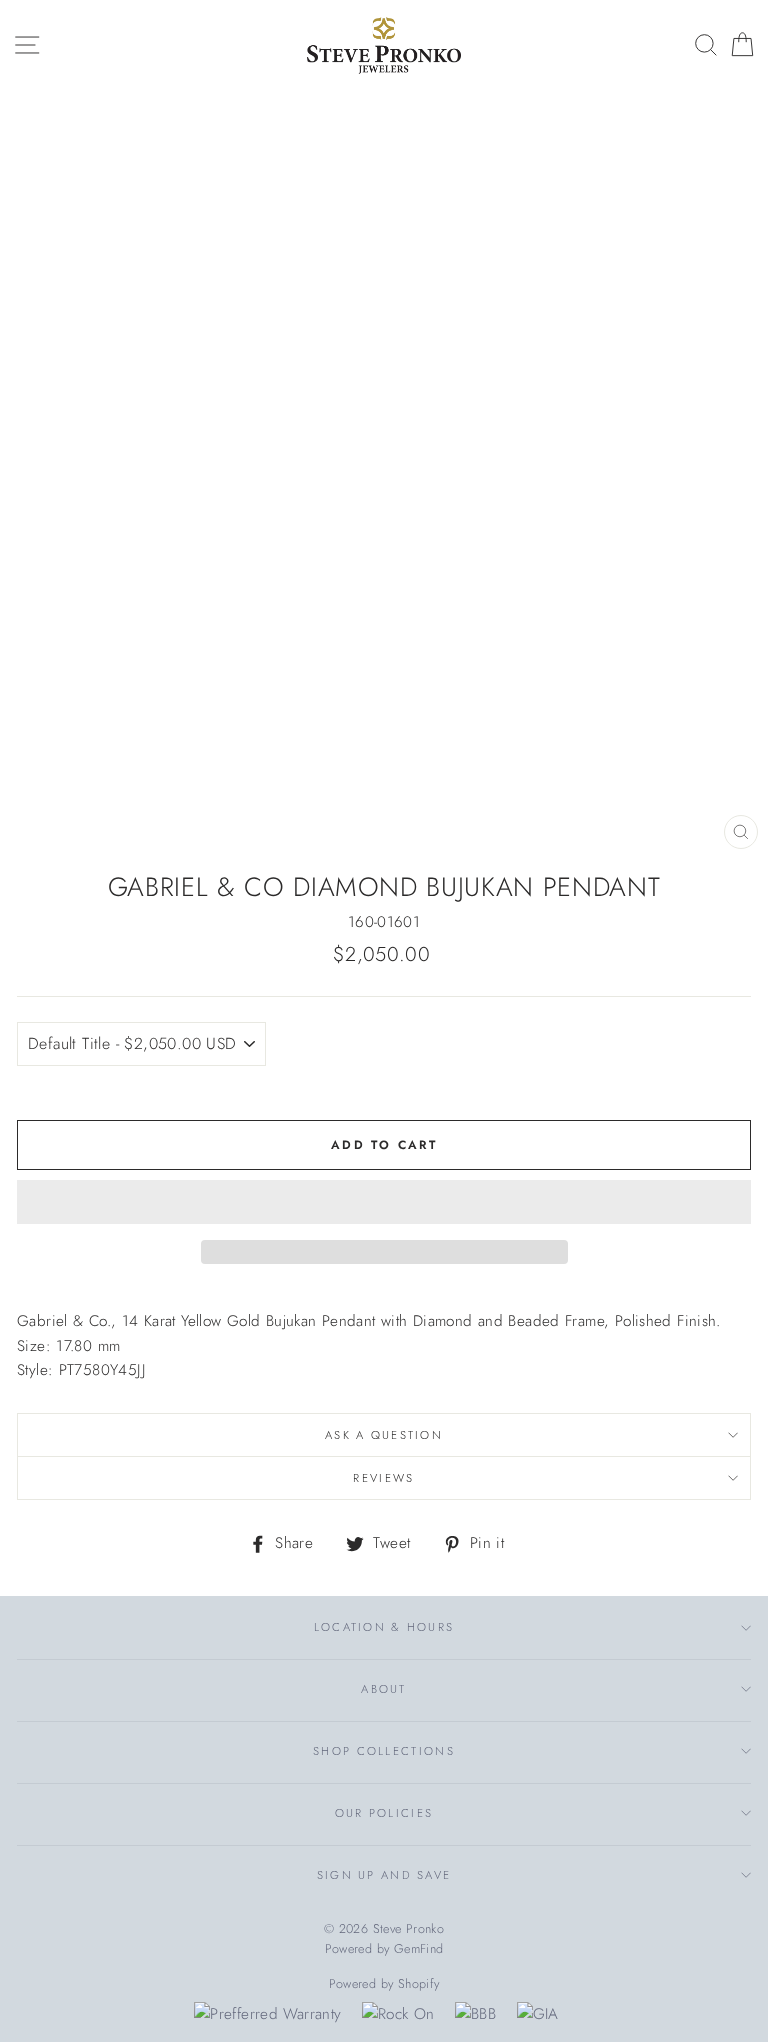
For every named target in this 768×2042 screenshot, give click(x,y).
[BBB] (475, 2014)
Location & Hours (384, 1627)
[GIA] (538, 2014)
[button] (384, 1202)
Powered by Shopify (384, 1984)
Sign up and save (384, 1875)
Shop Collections (384, 1751)
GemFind (419, 1949)
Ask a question (384, 1435)
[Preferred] (267, 2014)
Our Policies (384, 1813)
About (383, 1689)
